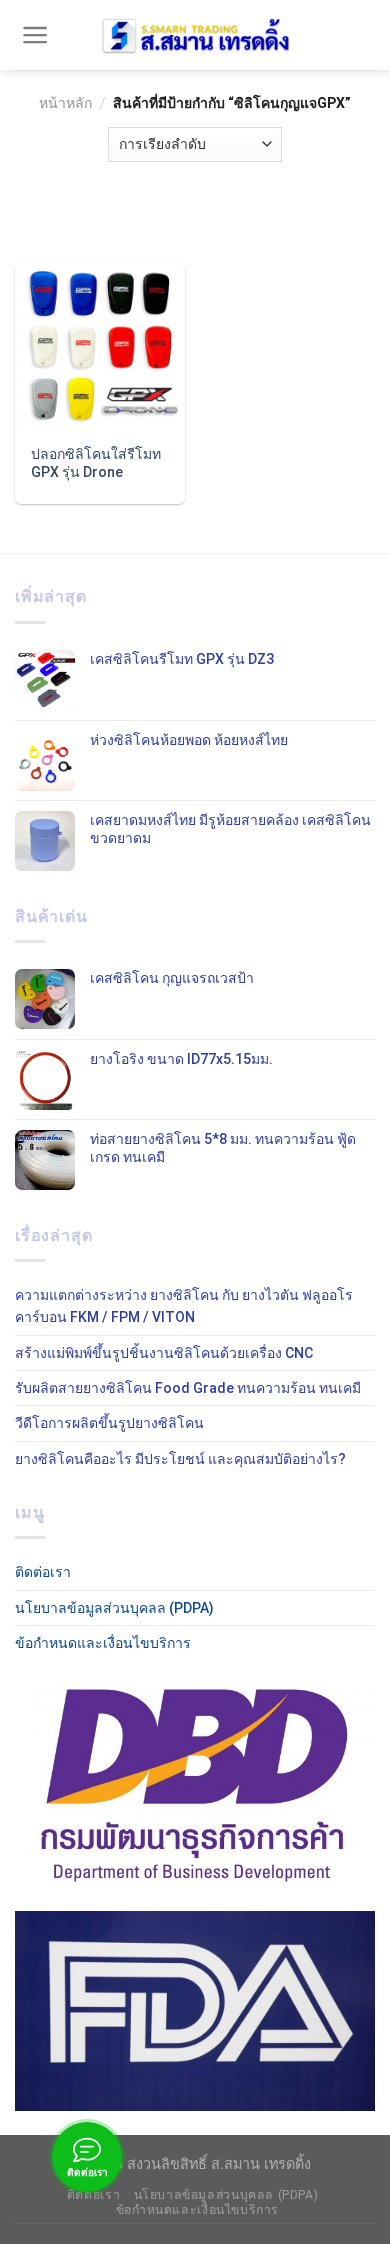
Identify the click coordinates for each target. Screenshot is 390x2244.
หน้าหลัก (65, 103)
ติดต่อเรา (43, 1572)
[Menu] (35, 35)
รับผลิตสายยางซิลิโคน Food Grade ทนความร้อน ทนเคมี (188, 1388)
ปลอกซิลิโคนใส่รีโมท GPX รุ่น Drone (96, 463)
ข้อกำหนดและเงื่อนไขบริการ (103, 1643)
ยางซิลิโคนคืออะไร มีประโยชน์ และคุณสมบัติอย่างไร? (180, 1459)
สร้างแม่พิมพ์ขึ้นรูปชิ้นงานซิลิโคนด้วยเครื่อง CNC (164, 1353)
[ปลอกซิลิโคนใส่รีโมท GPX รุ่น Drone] (100, 347)
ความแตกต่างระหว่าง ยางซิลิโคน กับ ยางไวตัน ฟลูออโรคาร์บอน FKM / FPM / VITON (184, 1306)
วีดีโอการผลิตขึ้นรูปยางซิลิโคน (109, 1423)
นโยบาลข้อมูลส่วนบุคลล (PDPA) (114, 1608)
